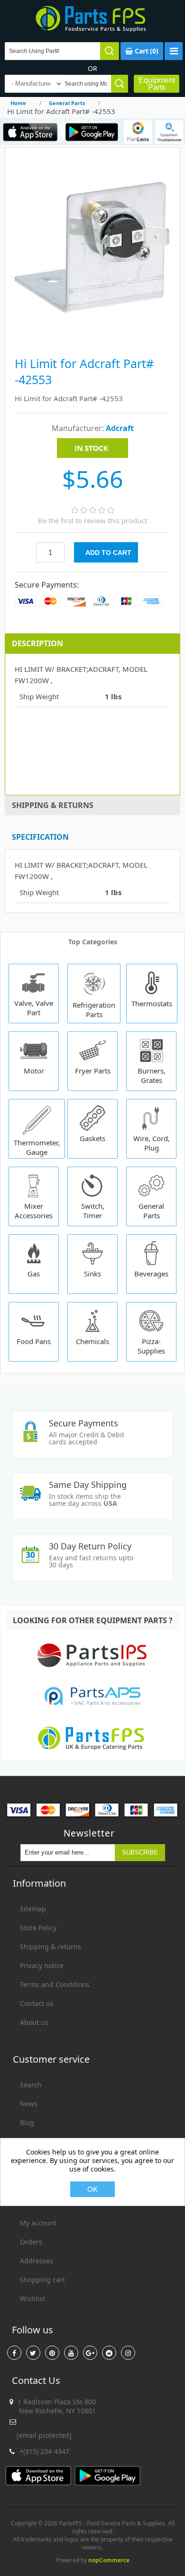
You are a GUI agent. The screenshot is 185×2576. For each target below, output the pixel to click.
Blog (27, 2123)
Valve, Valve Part (34, 1008)
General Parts (151, 1211)
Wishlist (32, 2299)
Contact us (37, 2003)
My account (38, 2223)
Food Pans (34, 1341)
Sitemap (33, 1909)
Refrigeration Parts (94, 1010)
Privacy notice (42, 1965)
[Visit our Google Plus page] (90, 2353)
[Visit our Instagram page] (128, 2353)
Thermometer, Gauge (37, 1147)
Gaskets (92, 1138)
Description (37, 643)
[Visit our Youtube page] (71, 2353)
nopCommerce (109, 2560)
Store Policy (38, 1928)
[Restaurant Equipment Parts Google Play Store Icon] (92, 132)
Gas (34, 1274)
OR (92, 68)
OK (92, 2189)
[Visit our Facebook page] (14, 2353)
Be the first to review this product (92, 520)
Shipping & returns (51, 1947)
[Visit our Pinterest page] (52, 2353)
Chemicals (92, 1341)
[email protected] (44, 2435)
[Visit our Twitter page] (33, 2353)
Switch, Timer (93, 1211)
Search (31, 2085)
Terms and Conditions (55, 1984)
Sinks (92, 1274)
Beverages (151, 1274)
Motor (34, 1071)
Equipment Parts (157, 84)
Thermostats (152, 1003)
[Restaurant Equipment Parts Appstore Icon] (31, 132)
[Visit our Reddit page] (109, 2353)
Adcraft (120, 428)
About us (34, 2022)
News (29, 2104)
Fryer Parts (93, 1071)
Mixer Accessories (34, 1211)
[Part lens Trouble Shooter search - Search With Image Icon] (169, 132)
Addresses (37, 2261)
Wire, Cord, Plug (152, 1143)
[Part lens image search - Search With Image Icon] (138, 132)
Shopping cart (42, 2280)
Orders (31, 2242)
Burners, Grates (152, 1075)
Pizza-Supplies (151, 1346)
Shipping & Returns (53, 805)
